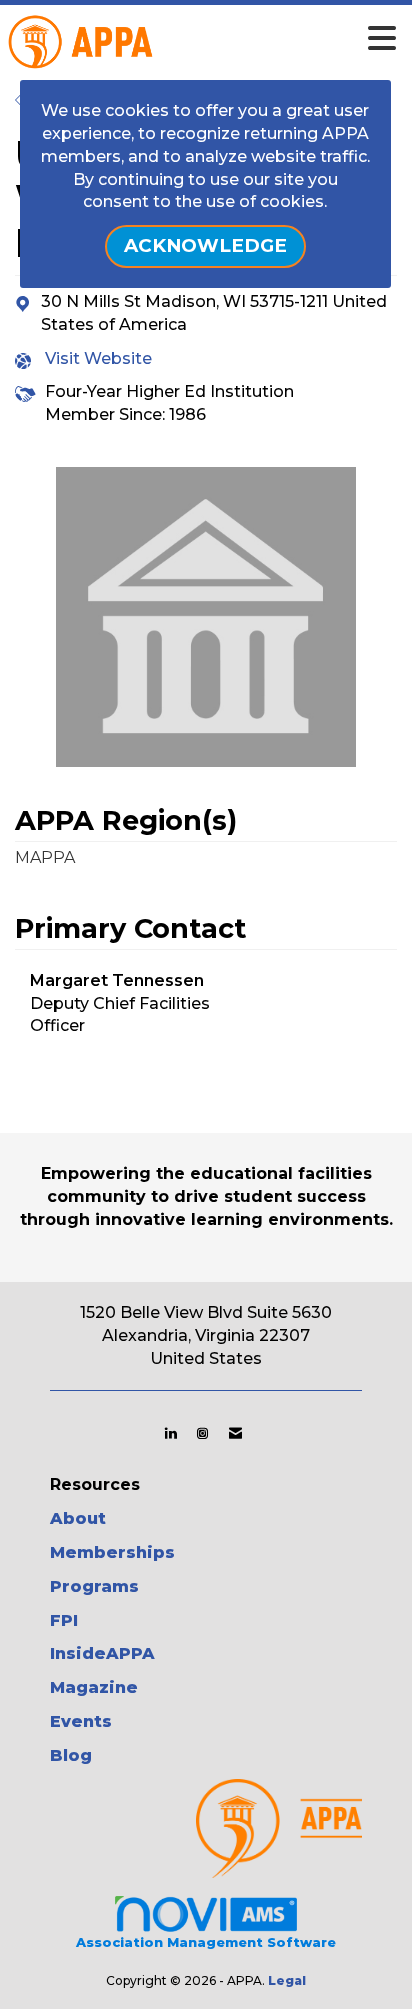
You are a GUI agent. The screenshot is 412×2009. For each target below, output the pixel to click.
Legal (287, 1980)
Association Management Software (206, 1942)
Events (81, 1721)
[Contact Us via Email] (235, 1433)
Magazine (94, 1687)
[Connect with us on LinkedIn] (170, 1433)
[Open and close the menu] (237, 39)
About (78, 1518)
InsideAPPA (102, 1653)
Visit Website (98, 358)
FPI (64, 1620)
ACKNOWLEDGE (205, 245)
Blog (71, 1755)
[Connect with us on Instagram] (202, 1433)
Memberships (112, 1552)
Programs (94, 1586)
